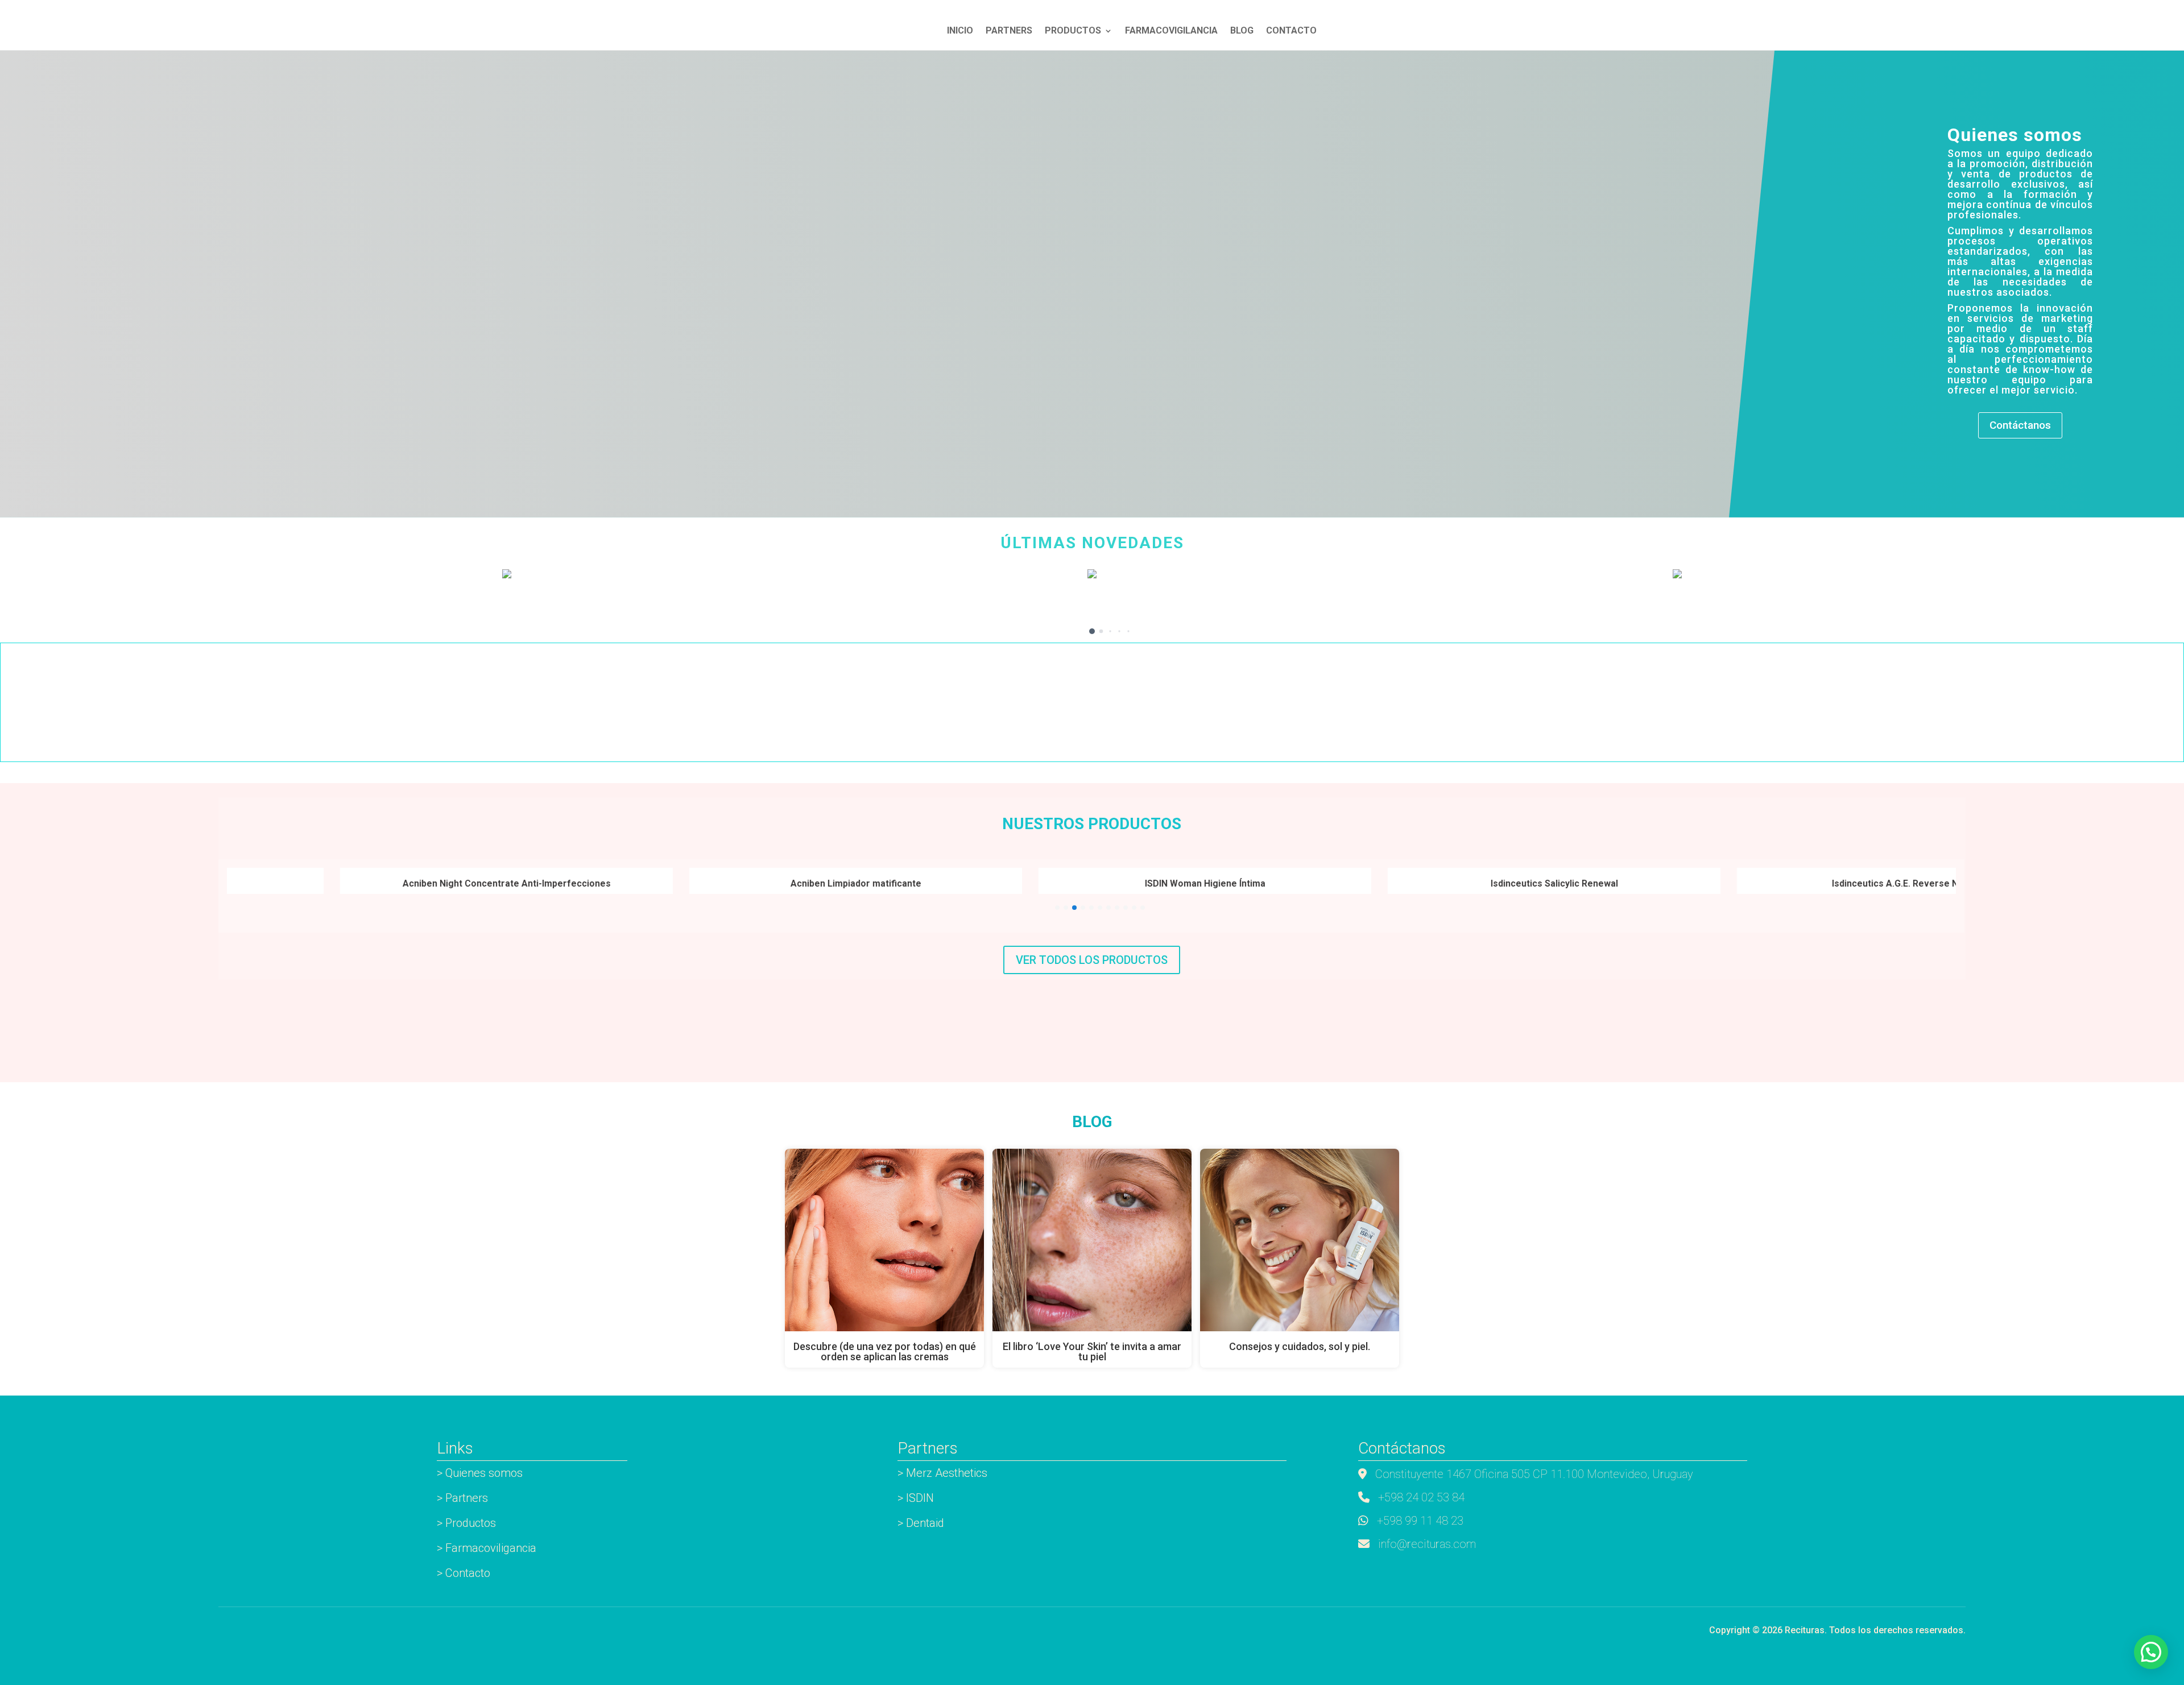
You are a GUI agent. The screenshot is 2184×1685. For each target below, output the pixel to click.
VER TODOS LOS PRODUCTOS (1092, 960)
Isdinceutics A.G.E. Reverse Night (1759, 883)
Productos (1073, 31)
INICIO (960, 31)
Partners (1009, 31)
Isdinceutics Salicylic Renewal (1410, 883)
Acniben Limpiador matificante (712, 883)
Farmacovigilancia (1171, 31)
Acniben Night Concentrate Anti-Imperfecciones (363, 883)
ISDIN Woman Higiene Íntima (1061, 883)
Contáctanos (2020, 425)
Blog (1242, 31)
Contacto (1291, 31)
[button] (1083, 632)
